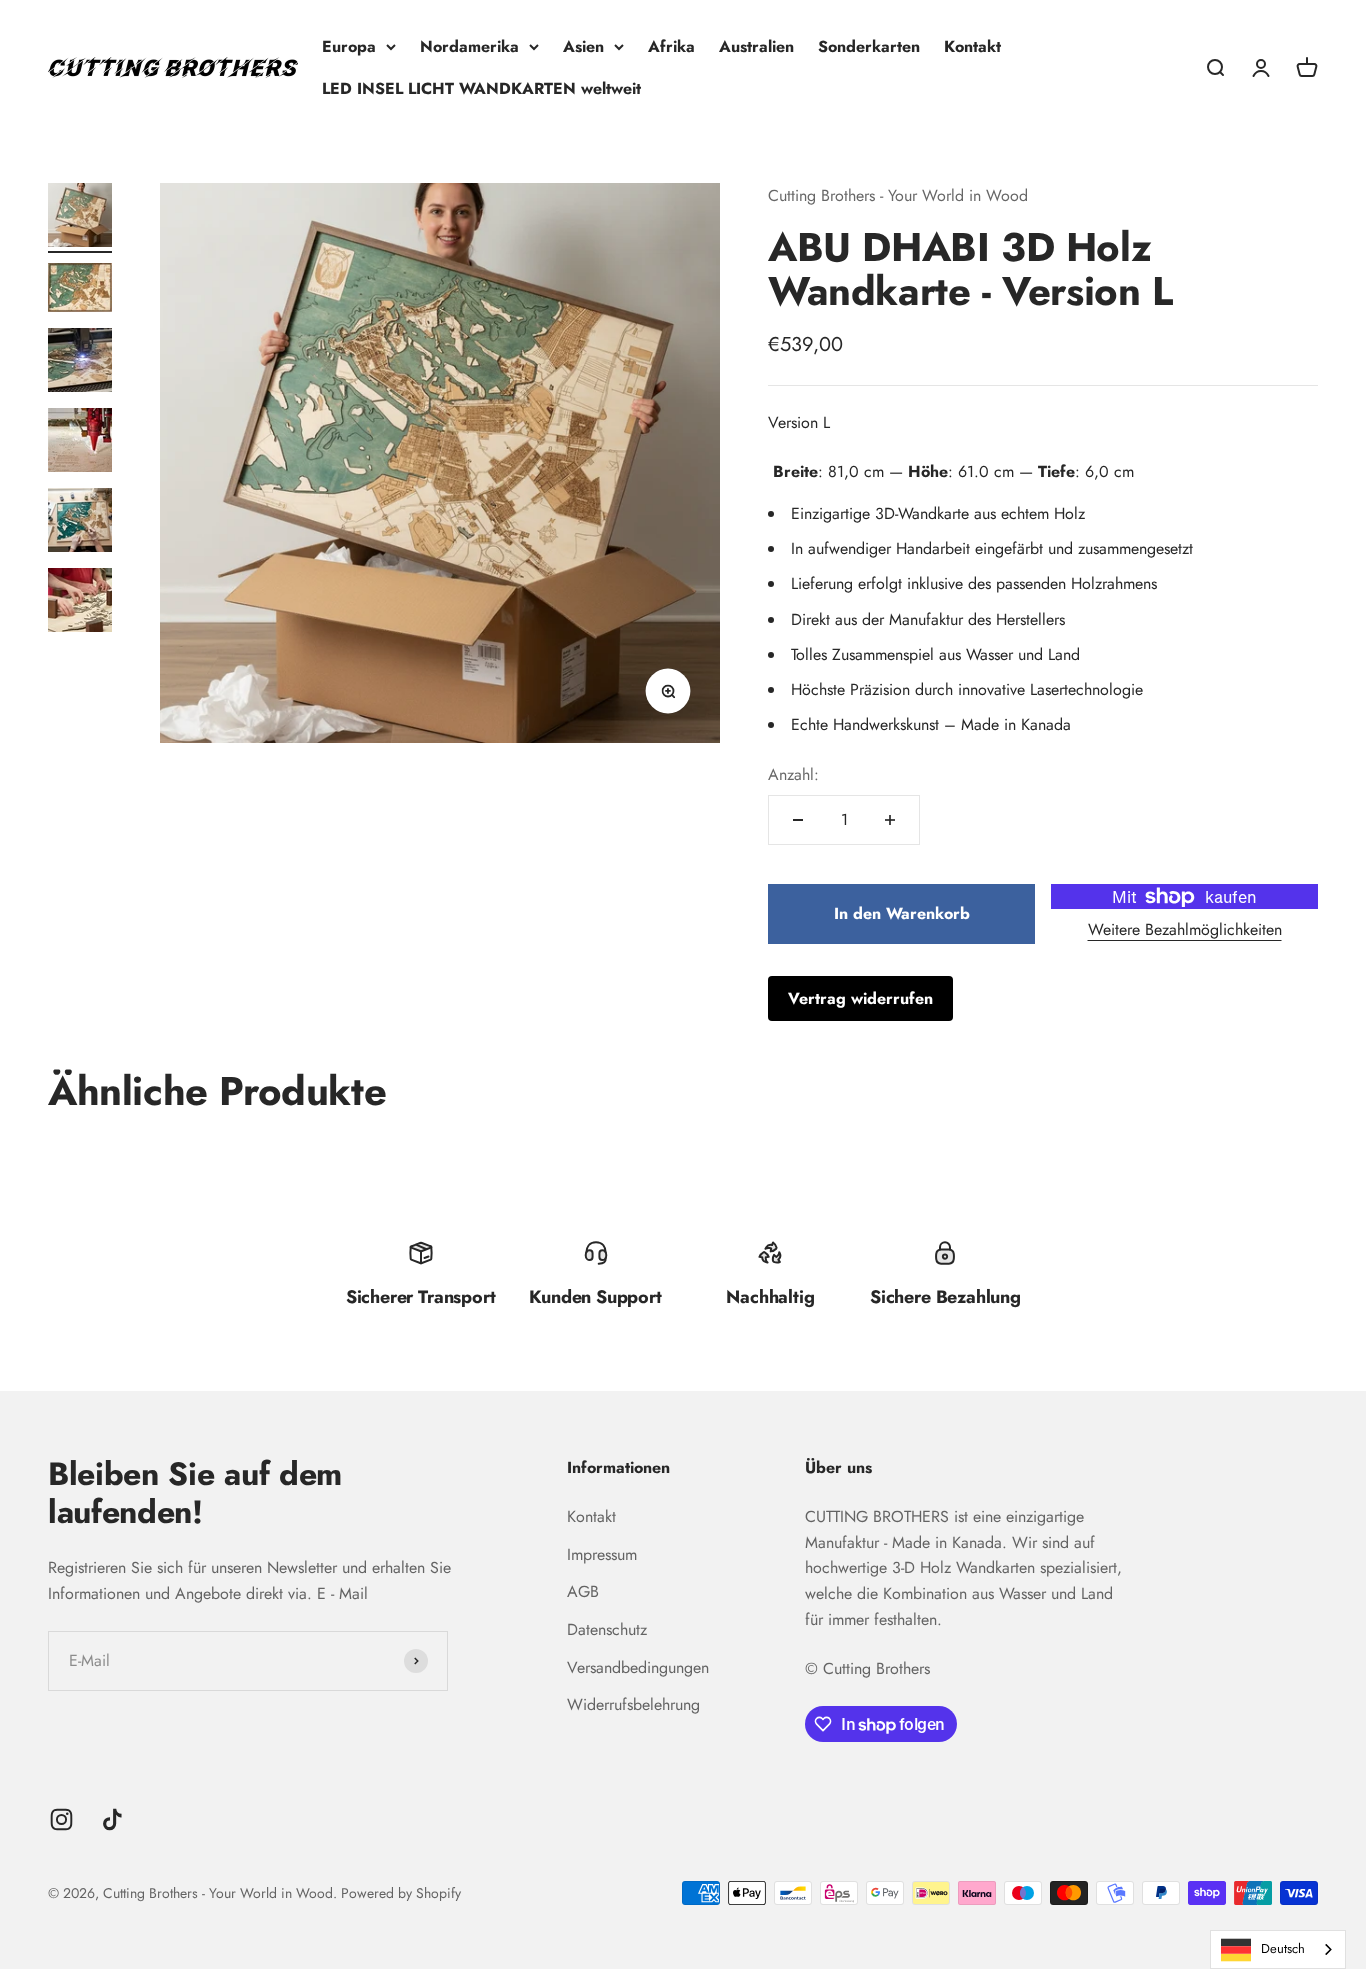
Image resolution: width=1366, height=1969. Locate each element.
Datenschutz (607, 1629)
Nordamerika (469, 46)
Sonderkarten (869, 46)
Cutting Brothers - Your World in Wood (898, 195)
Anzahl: (793, 774)
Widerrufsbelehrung (633, 1704)
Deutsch (1283, 1948)
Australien (756, 46)
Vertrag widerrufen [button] (860, 998)
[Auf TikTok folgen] (112, 1819)
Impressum (602, 1554)
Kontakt (972, 46)
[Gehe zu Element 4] (80, 443)
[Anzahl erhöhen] (890, 820)
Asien (583, 46)
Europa (349, 46)
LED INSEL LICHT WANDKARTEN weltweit (481, 88)
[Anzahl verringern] (798, 820)
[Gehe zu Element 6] (80, 603)
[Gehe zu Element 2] (80, 290)
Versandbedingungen (638, 1667)
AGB (583, 1591)
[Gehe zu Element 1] (80, 218)
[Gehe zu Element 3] (80, 363)
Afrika (671, 46)
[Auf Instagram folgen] (61, 1819)
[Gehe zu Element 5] (80, 523)
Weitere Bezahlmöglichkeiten (1185, 929)
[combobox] (1278, 1949)
